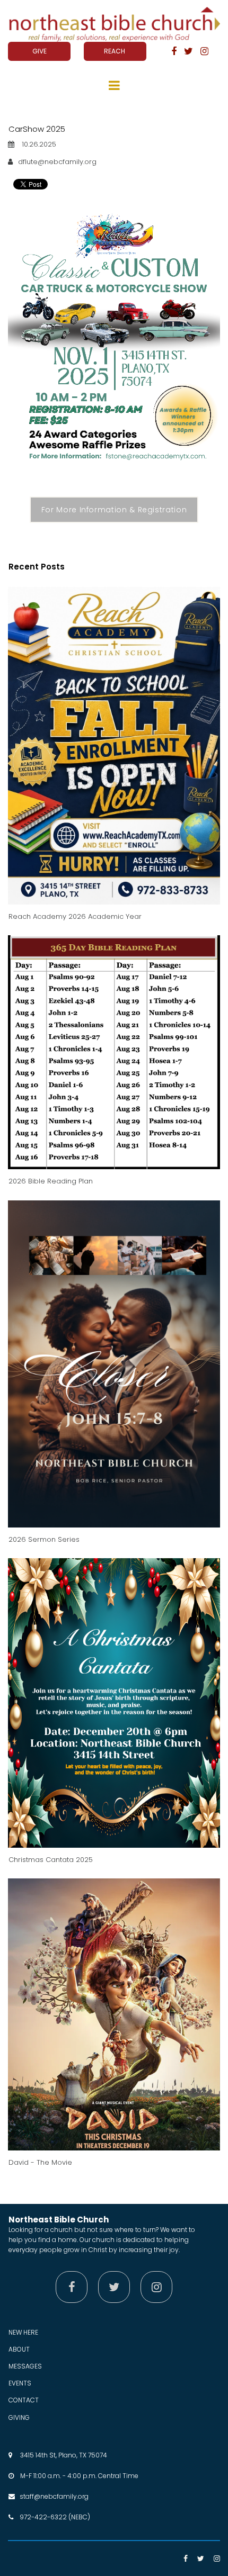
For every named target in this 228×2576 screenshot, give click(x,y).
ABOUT (19, 2349)
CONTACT (24, 2400)
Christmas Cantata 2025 (51, 1860)
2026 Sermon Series (44, 1539)
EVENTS (20, 2383)
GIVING (19, 2417)
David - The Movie (40, 2162)
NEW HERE (23, 2332)
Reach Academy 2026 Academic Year (75, 916)
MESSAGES (25, 2366)
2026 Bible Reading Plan (51, 1181)
